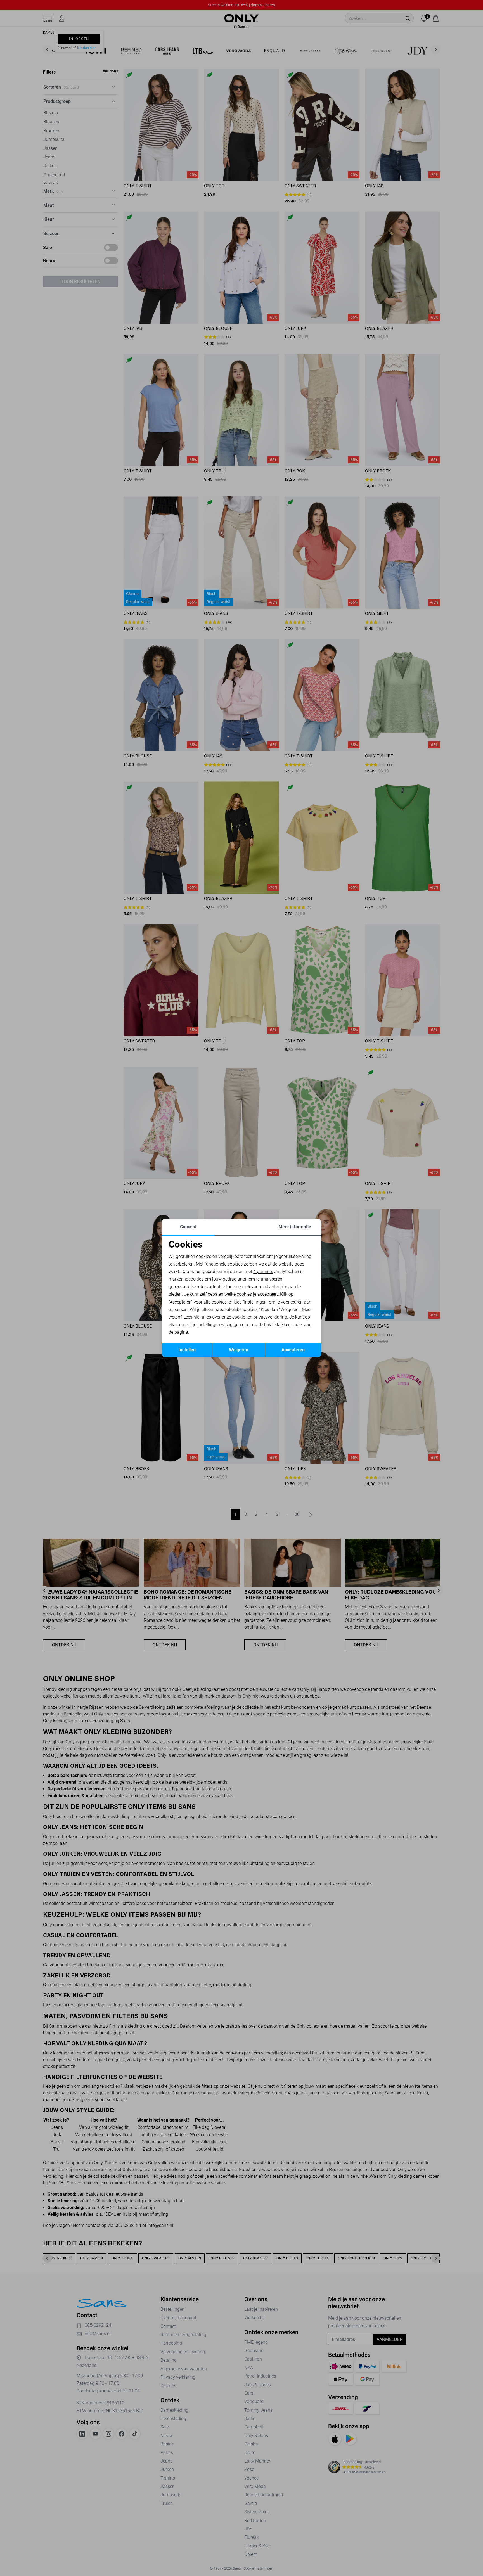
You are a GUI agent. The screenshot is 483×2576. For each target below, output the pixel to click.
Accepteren (293, 1350)
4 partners (263, 1272)
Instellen (187, 1350)
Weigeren (239, 1350)
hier (197, 1317)
